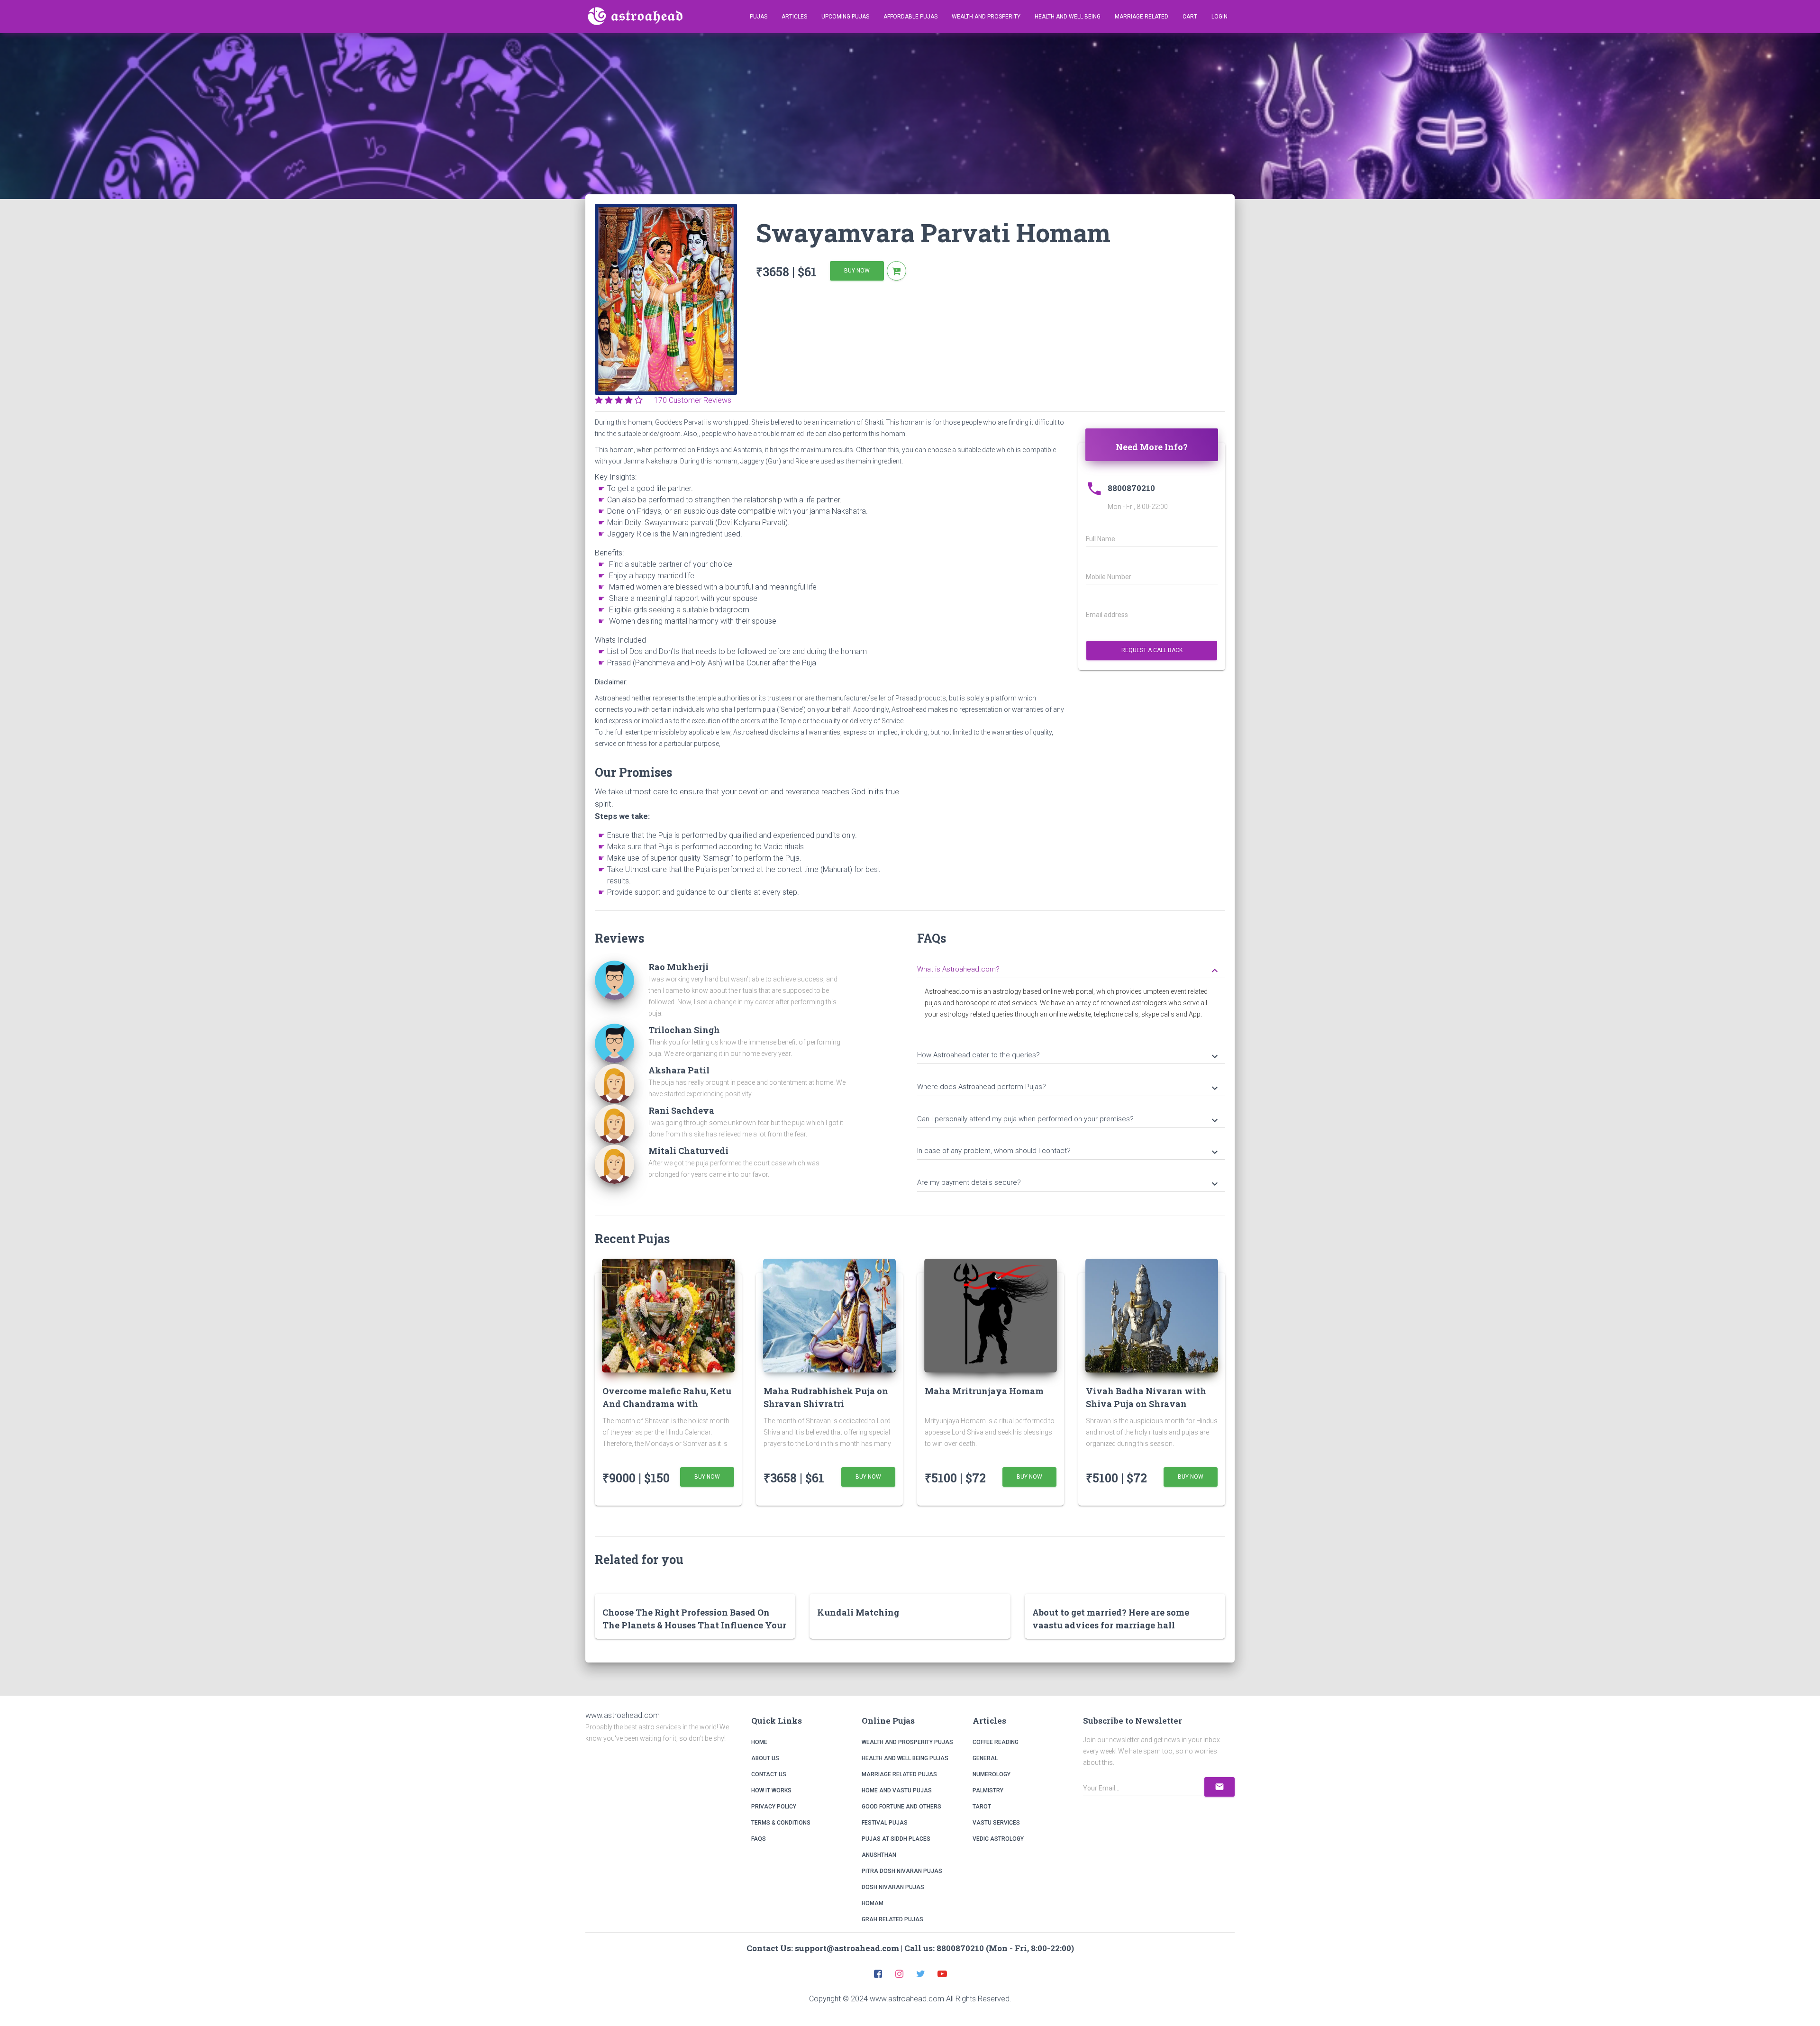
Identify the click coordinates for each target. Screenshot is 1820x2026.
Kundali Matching (858, 1612)
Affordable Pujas (910, 17)
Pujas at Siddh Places (896, 1839)
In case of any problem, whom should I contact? (1069, 1152)
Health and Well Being (1068, 17)
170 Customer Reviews (690, 400)
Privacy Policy (774, 1807)
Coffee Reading (996, 1742)
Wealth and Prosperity (986, 17)
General (985, 1758)
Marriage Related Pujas (899, 1774)
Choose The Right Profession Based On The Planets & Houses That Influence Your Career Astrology (694, 1625)
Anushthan (879, 1855)
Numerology (992, 1774)
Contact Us (769, 1774)
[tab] (1071, 968)
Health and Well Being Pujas (905, 1758)
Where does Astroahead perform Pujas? (1069, 1088)
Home (759, 1742)
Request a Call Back (1152, 650)
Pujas (759, 17)
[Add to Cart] (896, 271)
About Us (765, 1758)
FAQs (759, 1839)
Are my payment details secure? (1069, 1183)
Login (1219, 17)
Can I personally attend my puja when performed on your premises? (1069, 1120)
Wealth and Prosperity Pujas (907, 1742)
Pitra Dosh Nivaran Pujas (902, 1871)
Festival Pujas (885, 1823)
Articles (794, 17)
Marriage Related (1142, 17)
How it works (771, 1790)
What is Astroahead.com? (1069, 970)
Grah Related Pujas (892, 1919)
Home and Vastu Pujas (897, 1790)
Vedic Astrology (998, 1839)
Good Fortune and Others (901, 1807)
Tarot (982, 1807)
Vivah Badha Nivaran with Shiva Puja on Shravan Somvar (1146, 1404)
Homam (873, 1903)
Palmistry (988, 1790)
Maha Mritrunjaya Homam (984, 1391)
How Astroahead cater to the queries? (1069, 1056)
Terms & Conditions (781, 1823)
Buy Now (857, 271)
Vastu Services (996, 1823)
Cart (1190, 17)
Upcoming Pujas (845, 17)
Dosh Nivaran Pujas (893, 1887)
